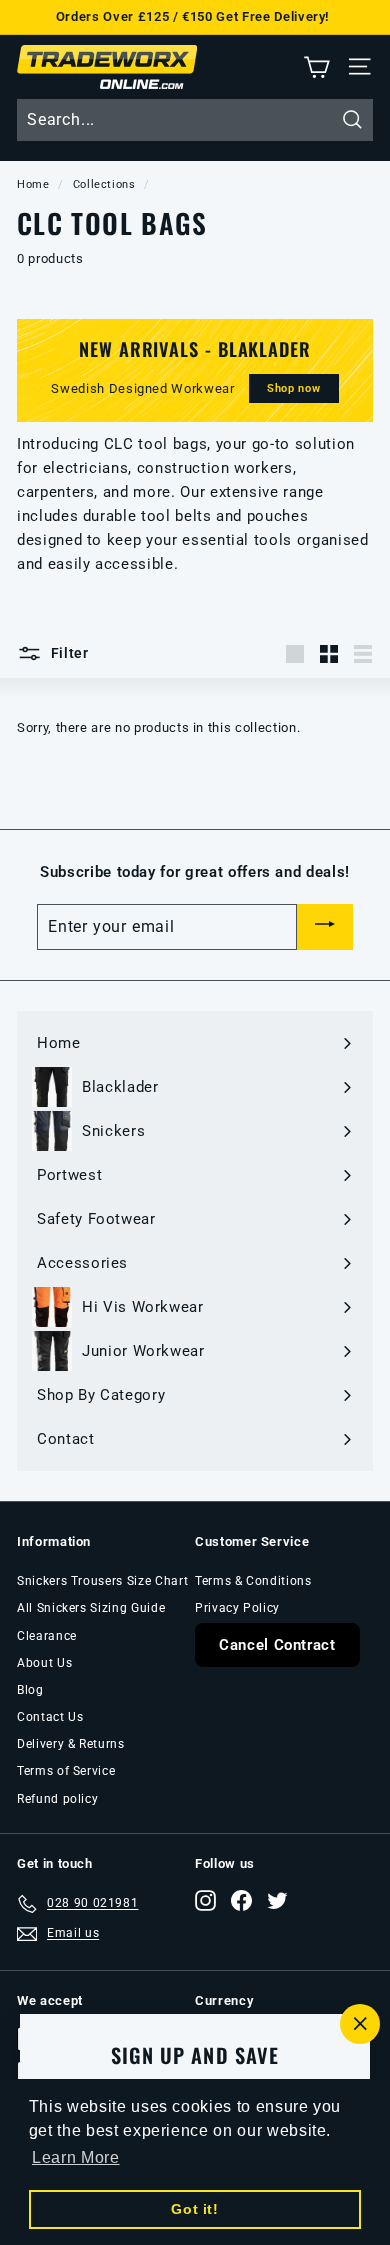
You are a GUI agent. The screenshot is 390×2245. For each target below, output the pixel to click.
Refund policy (57, 1799)
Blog (30, 1690)
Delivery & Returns (71, 1744)
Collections (104, 184)
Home (33, 184)
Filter (68, 653)
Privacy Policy (237, 1608)
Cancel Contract (277, 1645)
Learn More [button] (76, 2157)
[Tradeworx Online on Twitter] (277, 1900)
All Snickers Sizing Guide (91, 1608)
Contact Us (50, 1717)
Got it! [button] (195, 2209)
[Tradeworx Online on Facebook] (241, 1900)
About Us (44, 1663)
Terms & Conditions (253, 1581)
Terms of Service (66, 1771)
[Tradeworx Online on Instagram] (205, 1900)
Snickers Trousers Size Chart (102, 1581)
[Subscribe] (325, 927)
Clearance (47, 1636)
